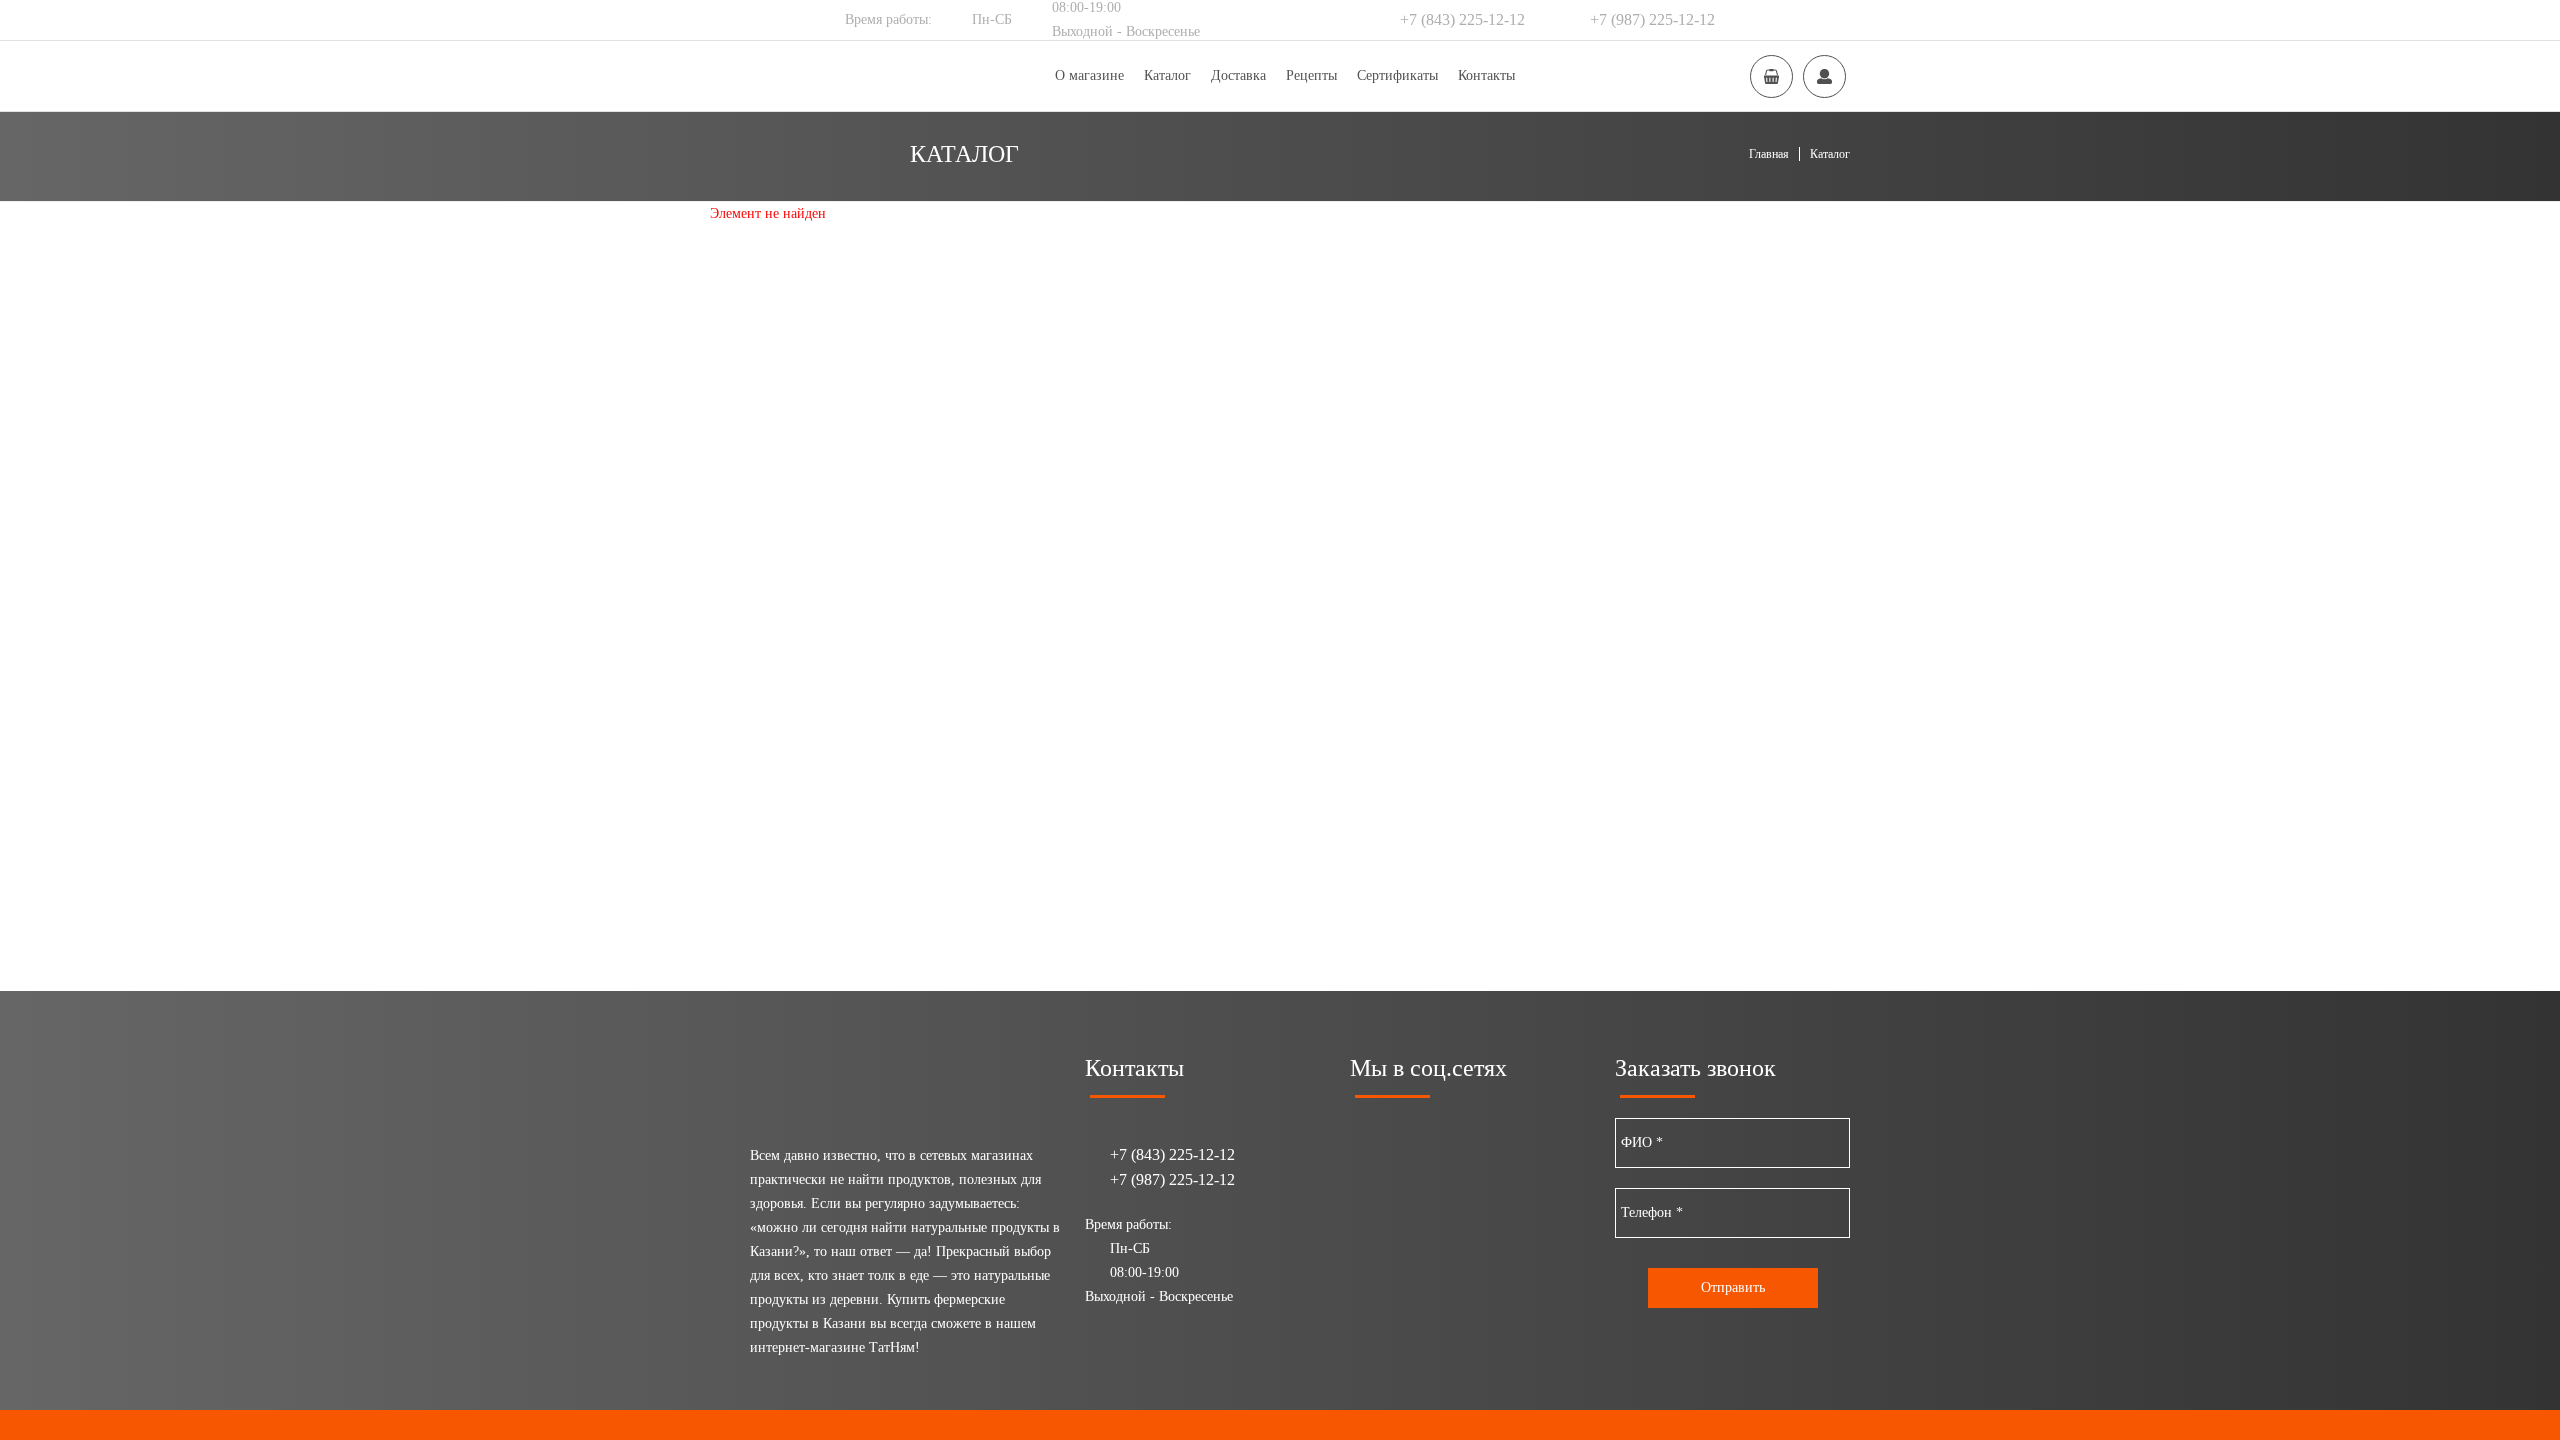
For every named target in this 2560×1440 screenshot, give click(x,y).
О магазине (1089, 75)
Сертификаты (1397, 75)
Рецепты (1311, 75)
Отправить (1733, 1287)
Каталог (1167, 75)
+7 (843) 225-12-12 (1462, 19)
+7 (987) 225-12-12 (1652, 19)
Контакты (1486, 75)
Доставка (1238, 75)
